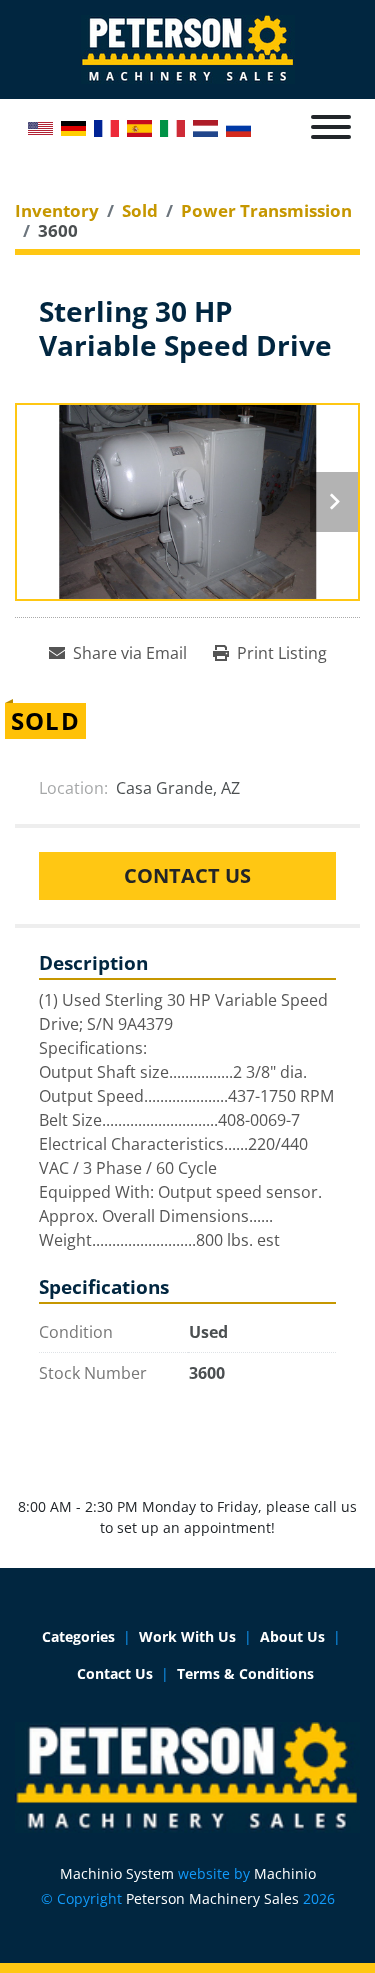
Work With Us (187, 1636)
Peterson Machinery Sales (212, 1898)
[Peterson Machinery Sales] (187, 1775)
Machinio (285, 1873)
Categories (78, 1636)
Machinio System (117, 1873)
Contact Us (187, 875)
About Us (292, 1636)
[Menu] (331, 127)
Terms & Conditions (245, 1673)
